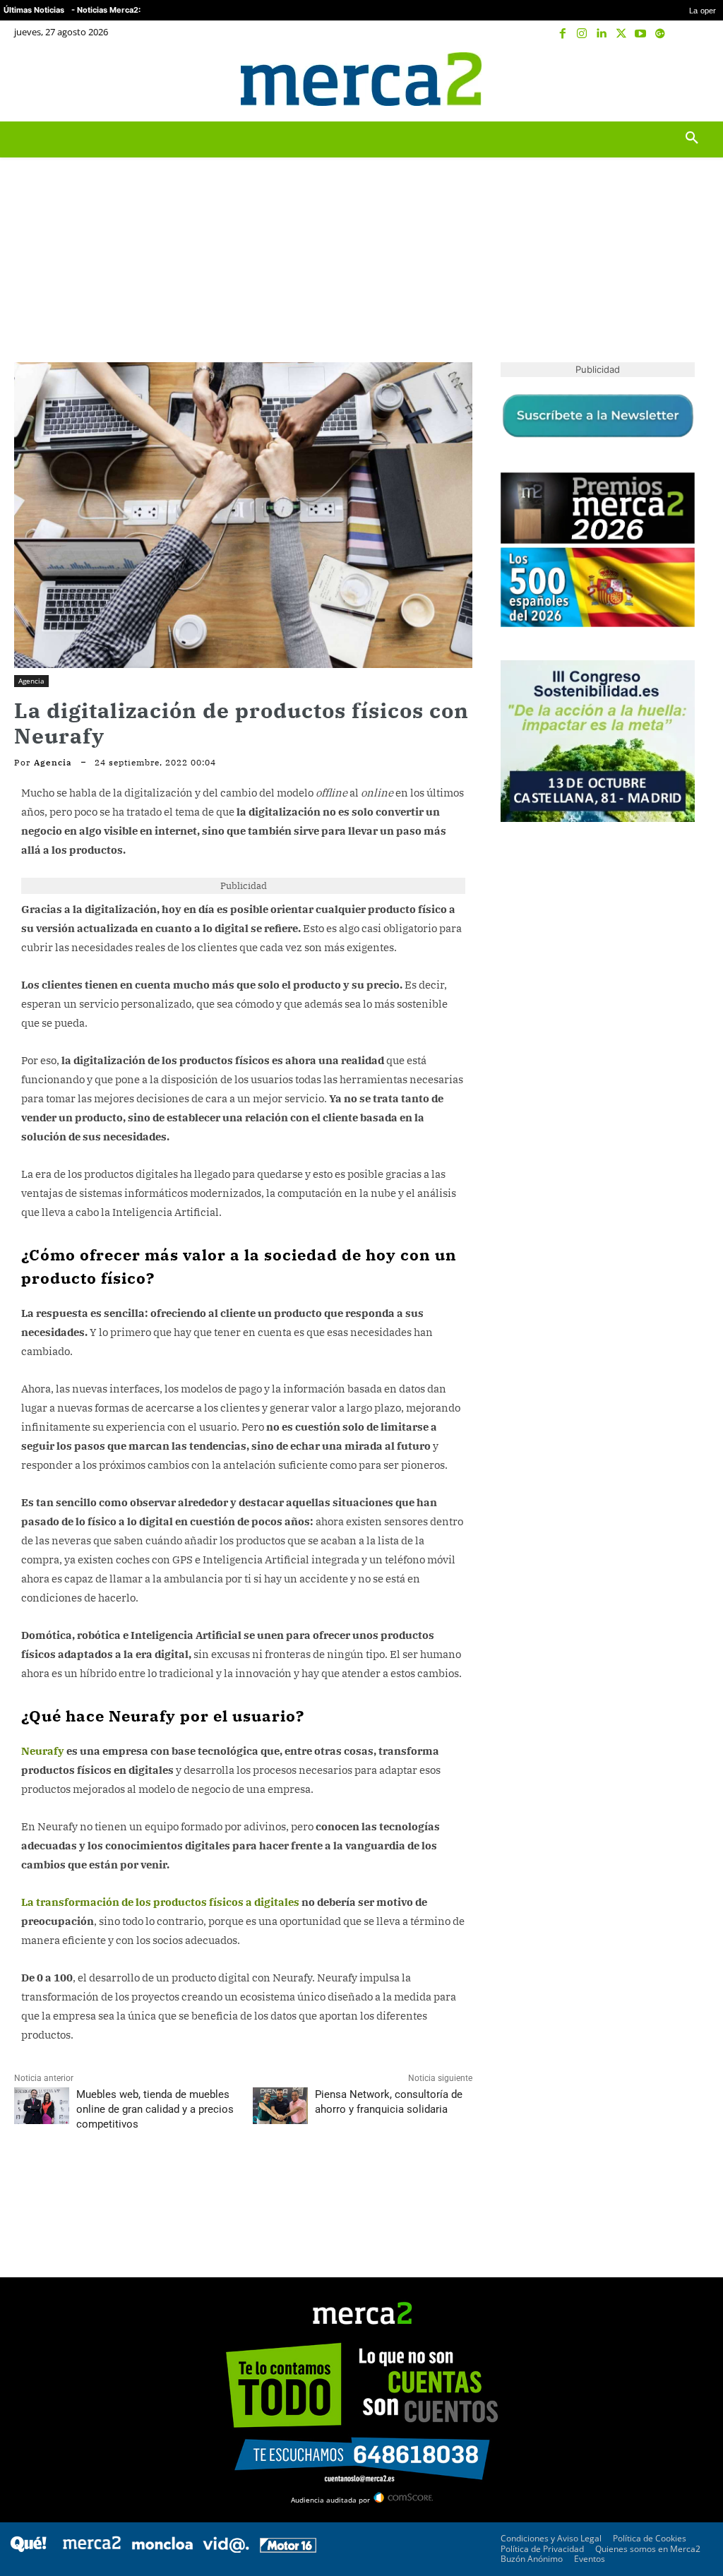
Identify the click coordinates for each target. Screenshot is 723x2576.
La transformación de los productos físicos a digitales (160, 1902)
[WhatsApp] (126, 2187)
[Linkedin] (602, 34)
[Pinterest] (93, 2187)
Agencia (31, 681)
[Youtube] (640, 34)
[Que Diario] (28, 2549)
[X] (621, 34)
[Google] (660, 34)
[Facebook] (563, 34)
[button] (691, 79)
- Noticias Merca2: (106, 10)
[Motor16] (288, 2549)
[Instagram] (582, 34)
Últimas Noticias (34, 10)
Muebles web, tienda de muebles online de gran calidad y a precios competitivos (155, 2109)
